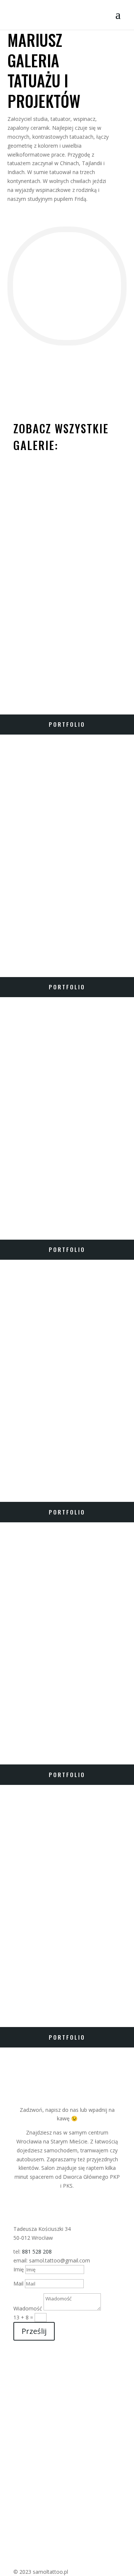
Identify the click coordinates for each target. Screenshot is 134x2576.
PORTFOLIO (67, 724)
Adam (13, 1470)
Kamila (16, 1207)
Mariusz (19, 682)
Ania (12, 945)
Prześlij (34, 2331)
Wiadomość (28, 2308)
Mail (18, 2283)
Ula (10, 1732)
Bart (13, 1995)
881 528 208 (37, 2251)
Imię (19, 2269)
